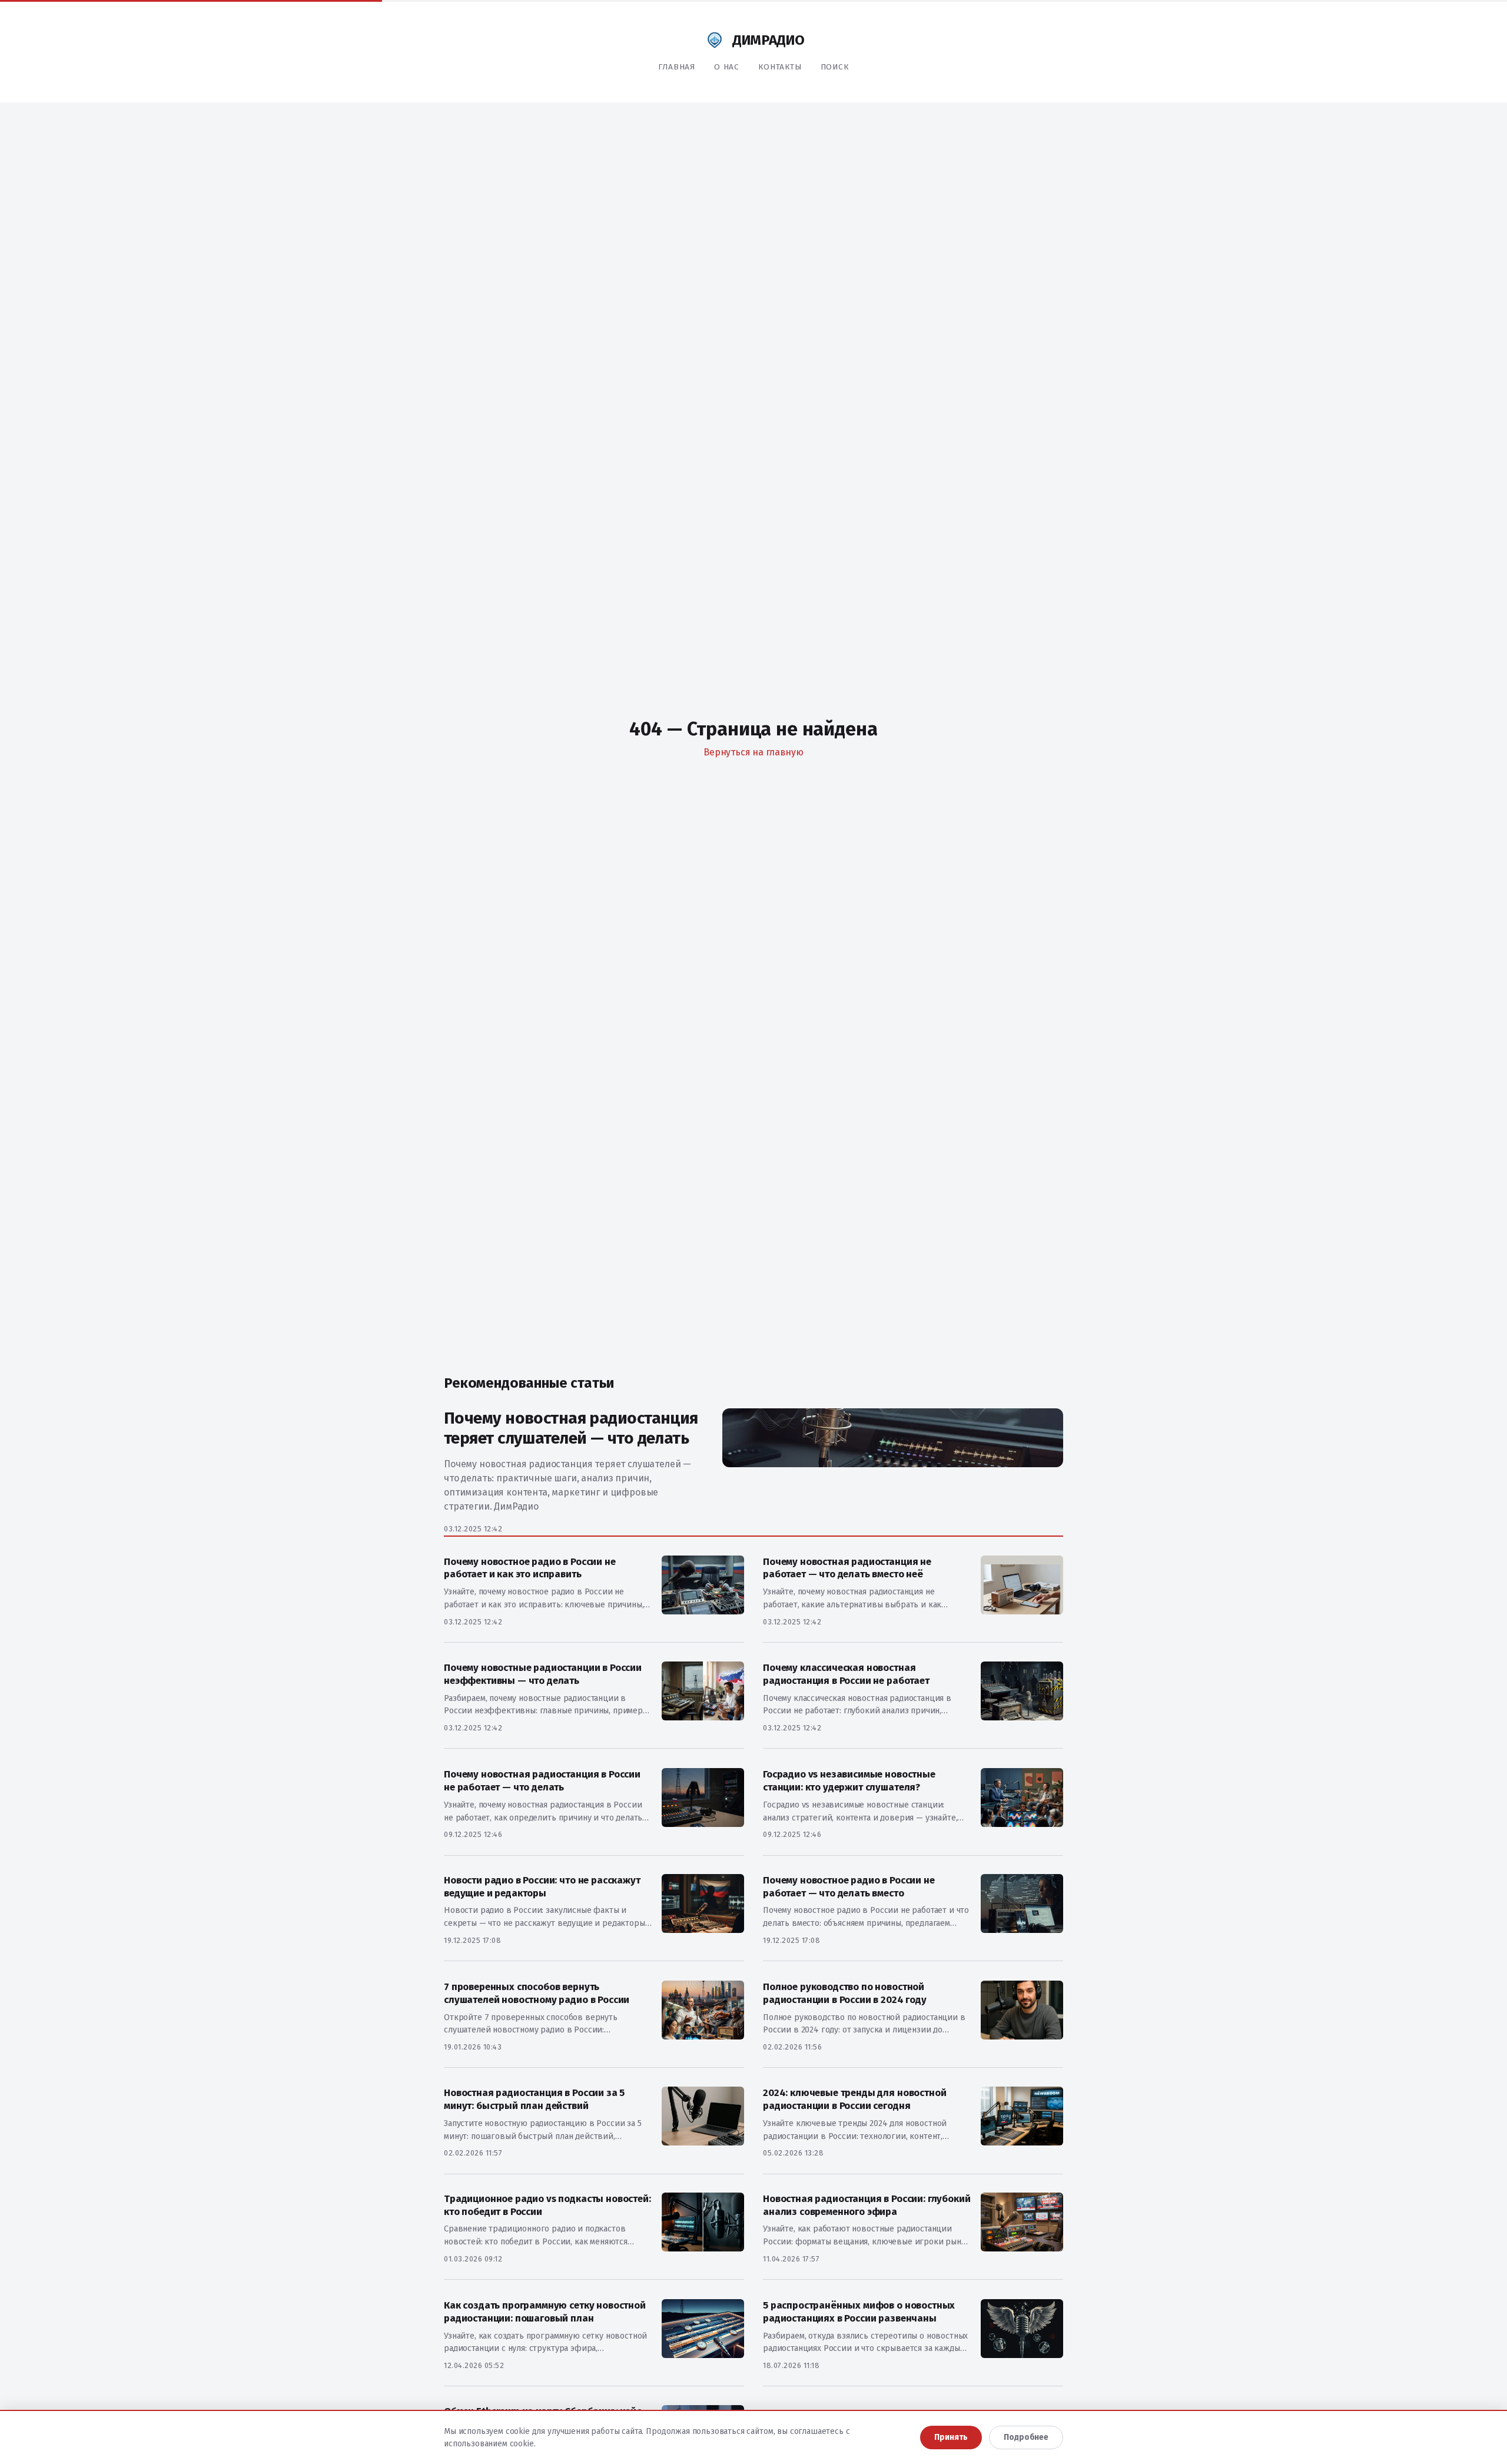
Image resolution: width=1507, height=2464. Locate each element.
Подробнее (1026, 2437)
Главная (677, 67)
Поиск (835, 67)
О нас (727, 67)
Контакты (780, 67)
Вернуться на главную (753, 752)
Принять (951, 2437)
